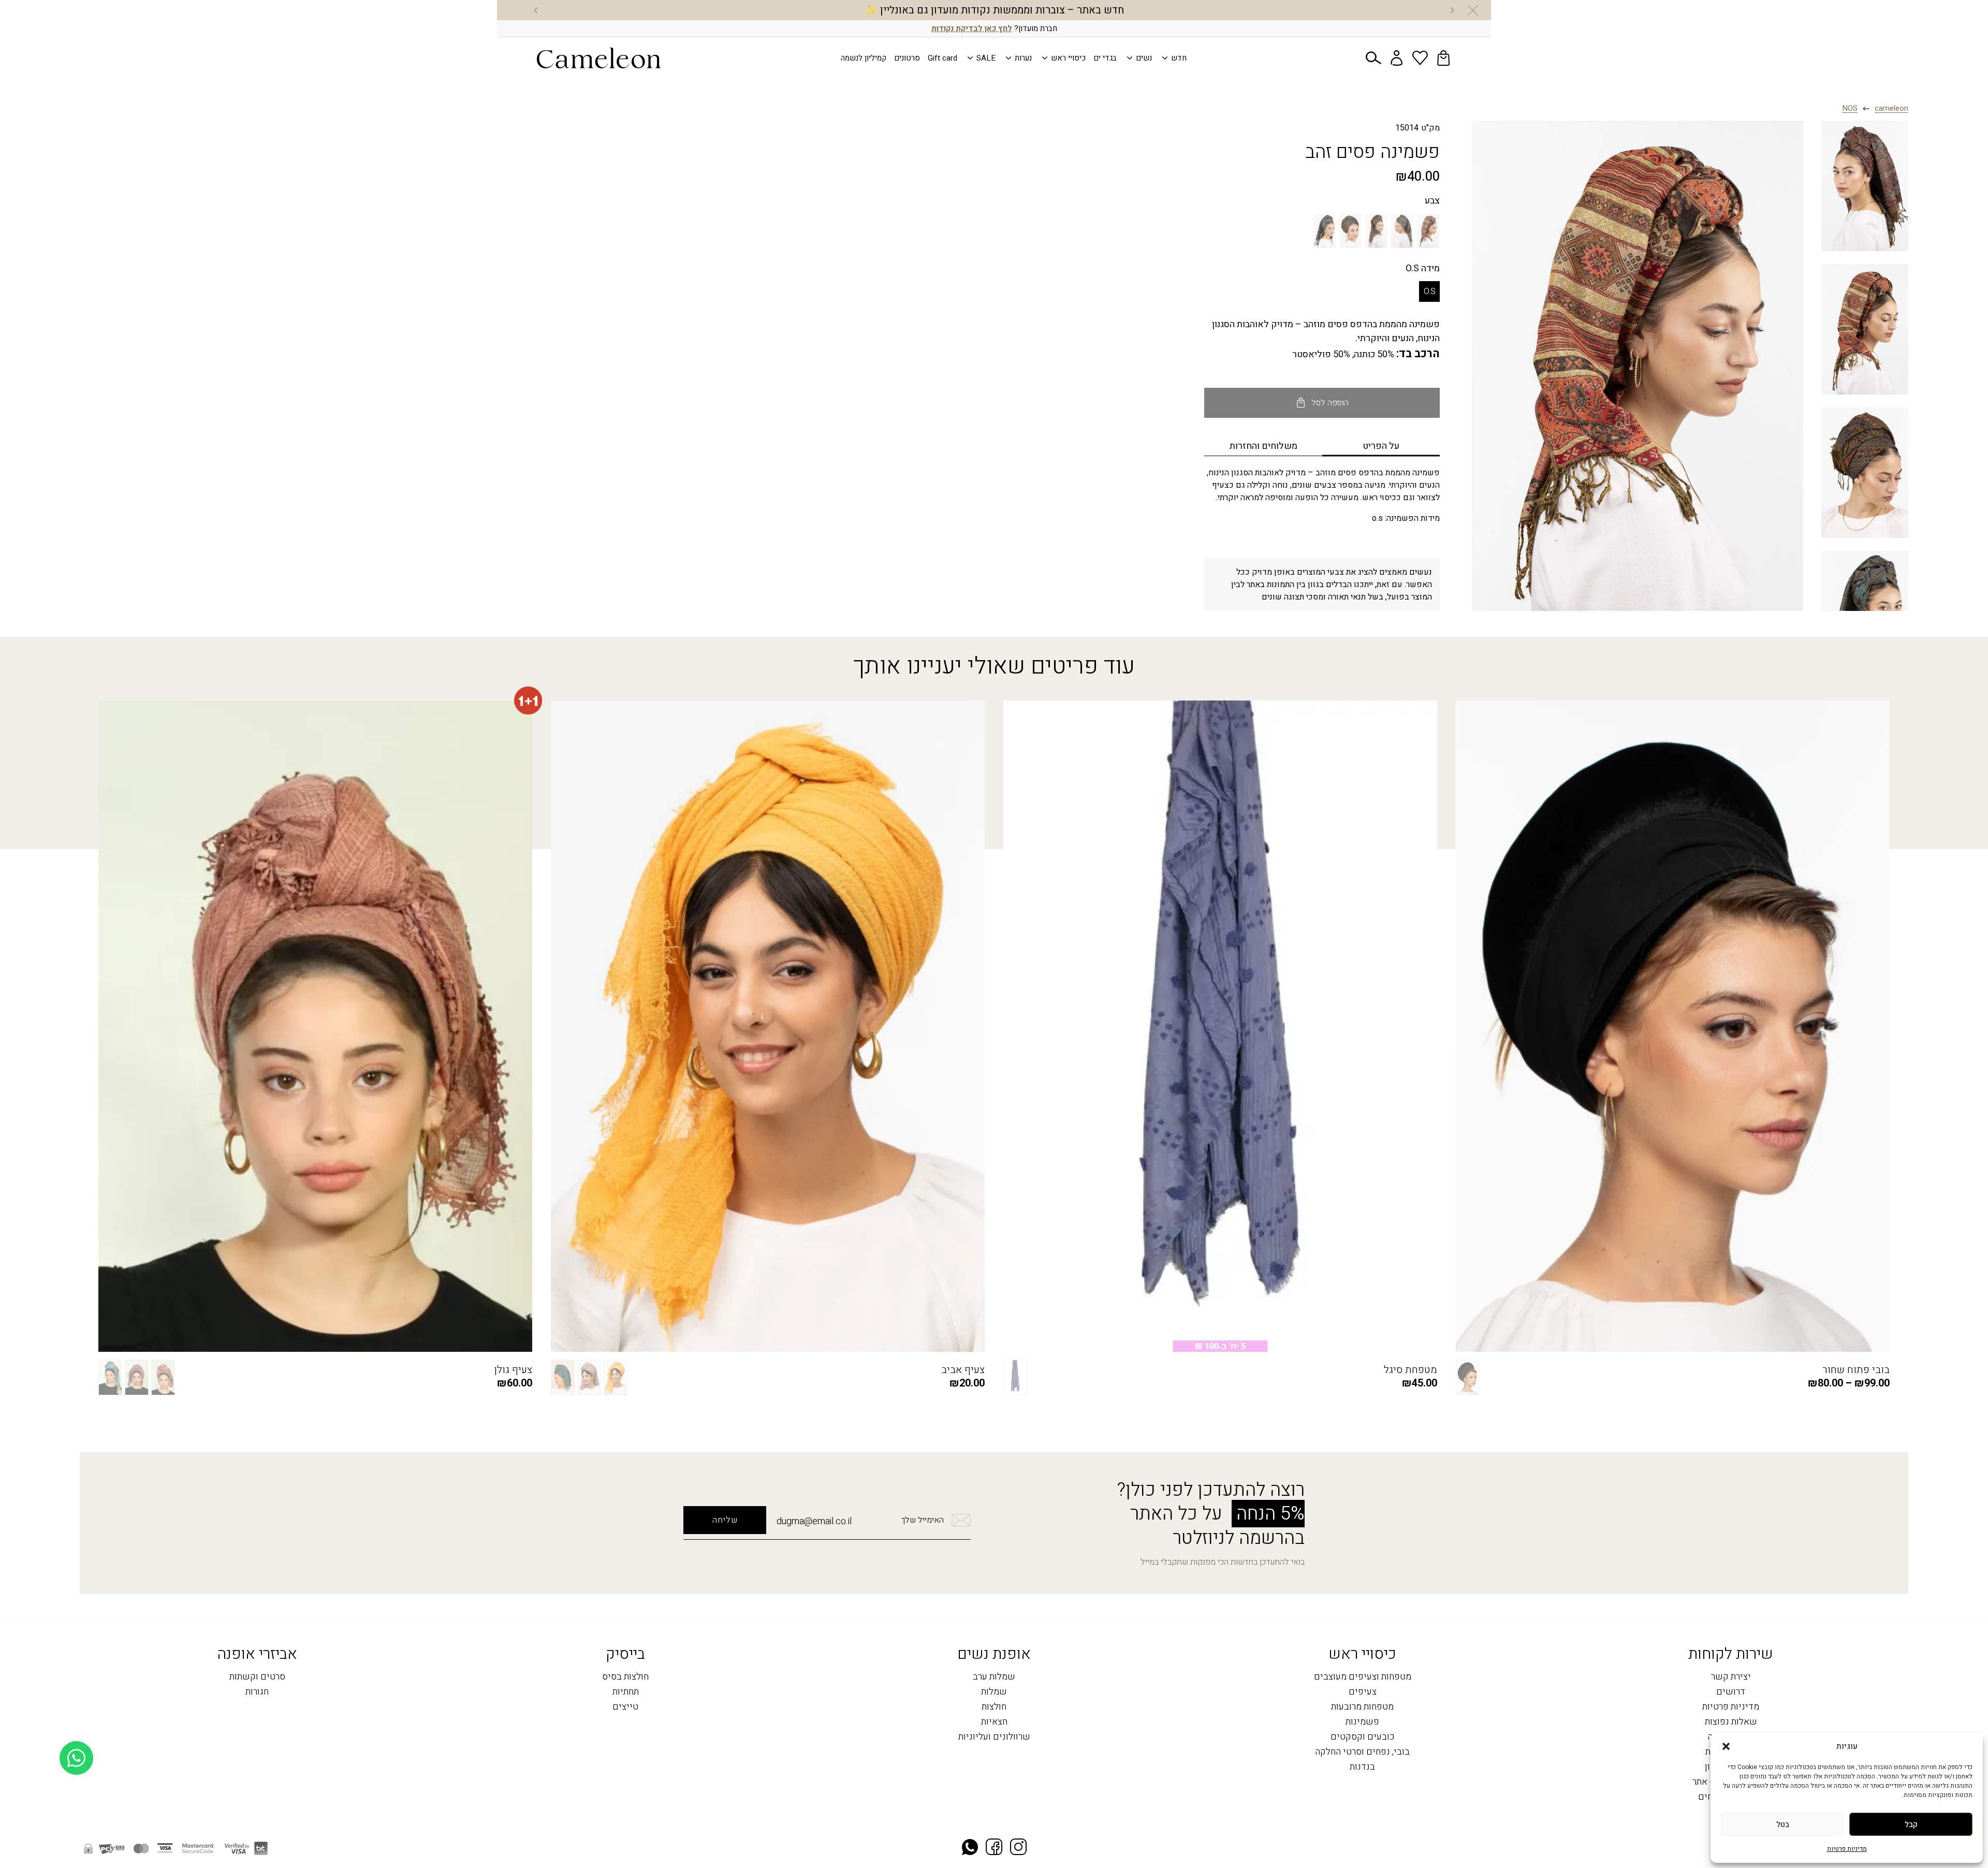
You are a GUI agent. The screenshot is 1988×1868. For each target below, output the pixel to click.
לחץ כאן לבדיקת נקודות (972, 28)
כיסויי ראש (1068, 58)
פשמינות (1362, 1722)
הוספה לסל (1330, 403)
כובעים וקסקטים (1363, 1737)
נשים (1144, 58)
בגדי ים (1105, 58)
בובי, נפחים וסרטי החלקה (1362, 1752)
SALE (986, 58)
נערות (1023, 58)
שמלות (994, 1692)
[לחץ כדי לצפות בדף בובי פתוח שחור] (1673, 1026)
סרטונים (907, 58)
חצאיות (994, 1722)
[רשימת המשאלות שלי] (1420, 58)
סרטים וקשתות (257, 1677)
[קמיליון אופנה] (599, 58)
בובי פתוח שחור (1856, 1370)
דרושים (1731, 1692)
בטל (1783, 1825)
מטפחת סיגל (1410, 1370)
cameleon (1891, 109)
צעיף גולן (513, 1370)
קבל (1911, 1825)
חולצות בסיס (625, 1677)
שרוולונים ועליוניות (994, 1737)
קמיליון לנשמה (864, 58)
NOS (1850, 109)
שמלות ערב (994, 1677)
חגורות (257, 1692)
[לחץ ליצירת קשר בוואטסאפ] (76, 1836)
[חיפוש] (1373, 58)
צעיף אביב (963, 1370)
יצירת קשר (1731, 1677)
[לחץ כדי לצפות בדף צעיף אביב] (768, 1026)
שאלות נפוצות (1731, 1722)
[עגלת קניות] (1443, 58)
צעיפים (1363, 1692)
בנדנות (1362, 1767)
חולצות (994, 1707)
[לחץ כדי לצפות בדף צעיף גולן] (315, 1026)
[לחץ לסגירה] (1473, 10)
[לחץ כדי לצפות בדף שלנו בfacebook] (994, 1848)
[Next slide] (536, 10)
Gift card (942, 58)
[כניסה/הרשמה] (1397, 58)
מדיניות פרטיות (1847, 1849)
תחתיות (626, 1692)
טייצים (625, 1707)
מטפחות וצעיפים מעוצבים (1363, 1677)
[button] (1726, 1746)
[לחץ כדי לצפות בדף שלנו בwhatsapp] (970, 1848)
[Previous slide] (1452, 10)
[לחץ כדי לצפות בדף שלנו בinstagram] (1018, 1848)
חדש (1179, 58)
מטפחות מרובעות (1362, 1707)
